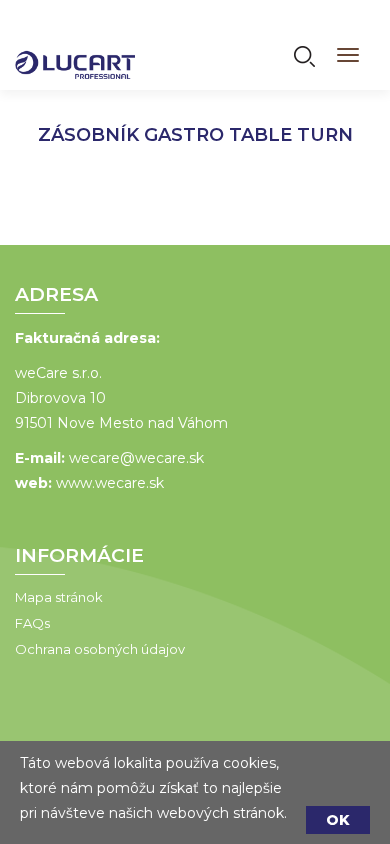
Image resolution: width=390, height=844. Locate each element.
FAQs (32, 623)
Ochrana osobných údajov (100, 649)
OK (338, 820)
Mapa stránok (59, 597)
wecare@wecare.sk (136, 458)
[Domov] (75, 52)
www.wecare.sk (110, 483)
